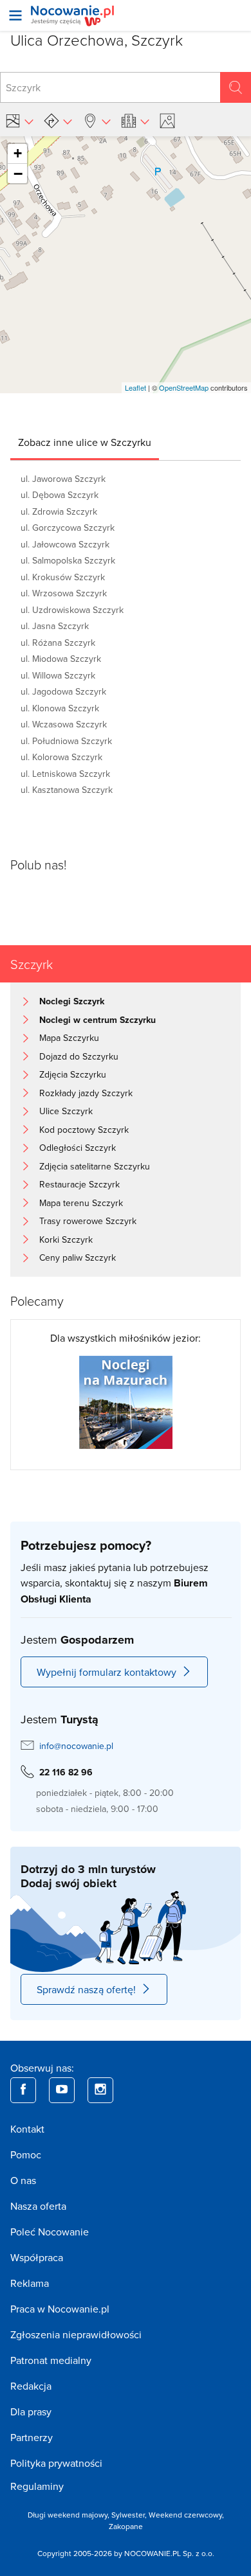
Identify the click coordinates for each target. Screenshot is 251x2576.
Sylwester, (130, 2515)
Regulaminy (37, 2486)
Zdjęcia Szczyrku (73, 1074)
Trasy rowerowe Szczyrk (88, 1221)
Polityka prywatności (56, 2463)
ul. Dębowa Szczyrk (60, 495)
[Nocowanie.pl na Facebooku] (23, 2090)
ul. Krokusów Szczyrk (63, 577)
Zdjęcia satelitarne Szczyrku (95, 1166)
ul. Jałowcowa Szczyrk (65, 544)
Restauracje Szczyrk (79, 1184)
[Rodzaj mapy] (19, 121)
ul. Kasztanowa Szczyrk (67, 790)
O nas (23, 2180)
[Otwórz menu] (15, 15)
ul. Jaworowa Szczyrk (63, 479)
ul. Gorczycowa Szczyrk (68, 528)
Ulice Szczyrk (66, 1111)
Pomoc (26, 2154)
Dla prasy (31, 2412)
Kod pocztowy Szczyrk (84, 1130)
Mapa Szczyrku (69, 1038)
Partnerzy (32, 2437)
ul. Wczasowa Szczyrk (64, 724)
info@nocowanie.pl (76, 1746)
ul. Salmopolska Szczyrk (68, 560)
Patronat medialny (51, 2360)
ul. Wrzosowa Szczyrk (64, 593)
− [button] (18, 173)
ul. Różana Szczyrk (58, 643)
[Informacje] (135, 121)
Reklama (30, 2283)
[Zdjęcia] (169, 121)
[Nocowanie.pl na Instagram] (100, 2090)
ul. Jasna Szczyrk (55, 626)
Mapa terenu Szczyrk (81, 1203)
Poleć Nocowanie (50, 2232)
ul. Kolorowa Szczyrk (61, 757)
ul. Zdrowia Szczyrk (59, 511)
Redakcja (31, 2386)
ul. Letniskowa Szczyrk (65, 774)
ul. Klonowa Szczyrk (60, 708)
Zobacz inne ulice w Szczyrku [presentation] (85, 442)
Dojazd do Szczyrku (79, 1056)
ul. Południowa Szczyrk (66, 741)
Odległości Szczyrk (78, 1148)
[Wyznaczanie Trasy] (58, 121)
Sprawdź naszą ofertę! (86, 1989)
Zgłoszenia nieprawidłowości (76, 2334)
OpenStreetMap (184, 387)
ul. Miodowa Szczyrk (61, 659)
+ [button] (18, 153)
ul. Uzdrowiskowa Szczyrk (72, 610)
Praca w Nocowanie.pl (60, 2309)
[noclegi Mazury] (126, 1401)
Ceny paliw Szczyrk (78, 1257)
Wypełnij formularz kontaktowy (107, 1672)
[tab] (85, 442)
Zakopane (126, 2526)
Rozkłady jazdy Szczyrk (86, 1093)
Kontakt (27, 2129)
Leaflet (135, 387)
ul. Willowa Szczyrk (58, 675)
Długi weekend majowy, (70, 2515)
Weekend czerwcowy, (186, 2515)
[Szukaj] (236, 87)
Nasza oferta (38, 2206)
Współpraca (37, 2257)
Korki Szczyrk (66, 1239)
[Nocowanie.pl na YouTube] (62, 2090)
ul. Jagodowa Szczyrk (63, 691)
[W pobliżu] (97, 121)
